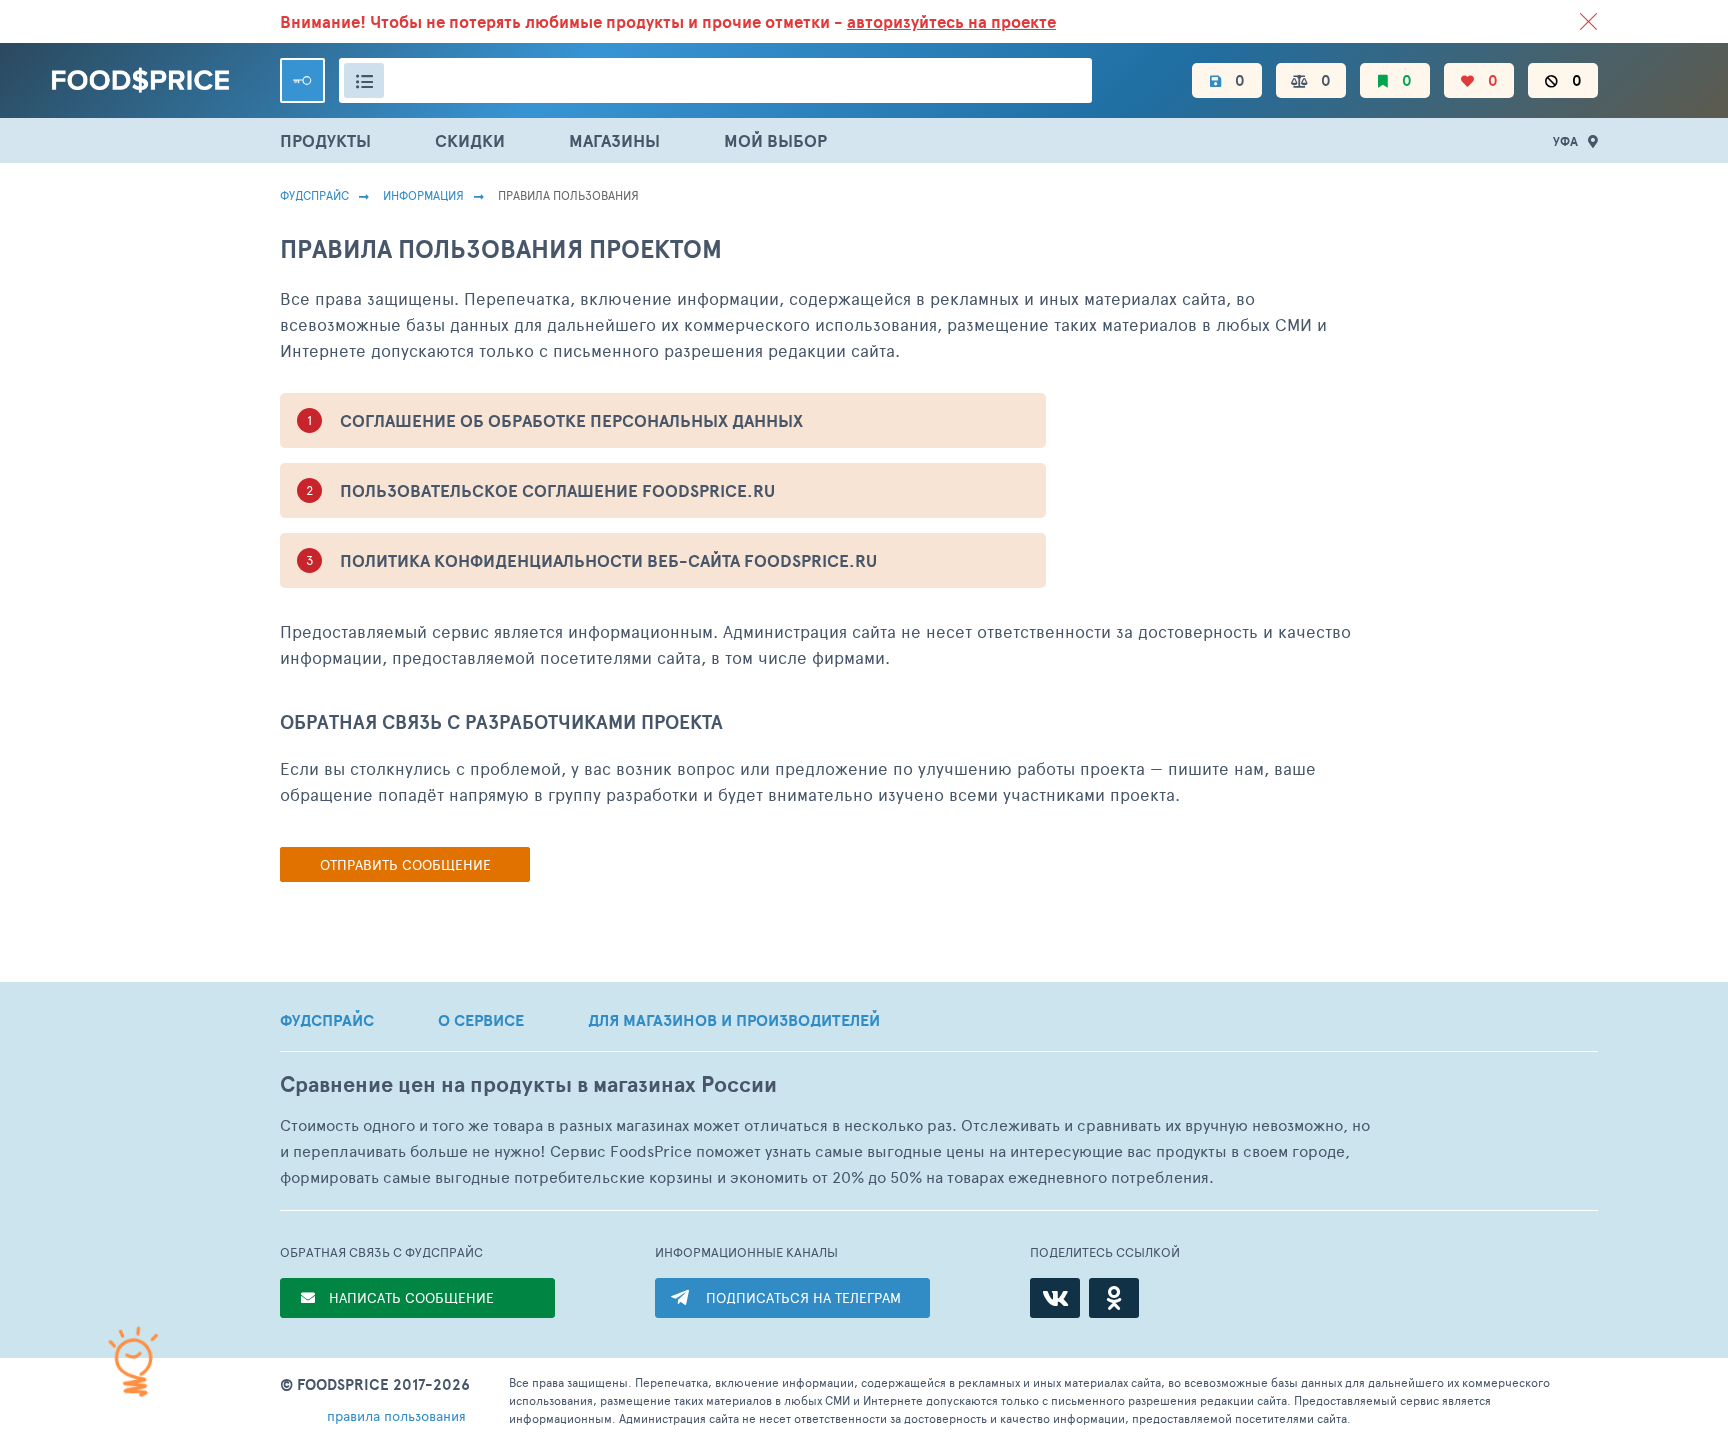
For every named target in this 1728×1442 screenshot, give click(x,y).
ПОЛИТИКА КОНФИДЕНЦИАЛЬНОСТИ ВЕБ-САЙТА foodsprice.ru (608, 560)
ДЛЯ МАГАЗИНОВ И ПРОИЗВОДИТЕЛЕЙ (734, 1020)
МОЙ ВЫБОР (775, 140)
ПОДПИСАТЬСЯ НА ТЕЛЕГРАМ (803, 1297)
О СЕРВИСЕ (481, 1020)
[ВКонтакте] (1055, 1298)
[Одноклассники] (1114, 1298)
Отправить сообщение (405, 864)
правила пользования (396, 1415)
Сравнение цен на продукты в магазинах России (528, 1084)
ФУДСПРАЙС (327, 1020)
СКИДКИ (470, 140)
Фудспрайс (314, 195)
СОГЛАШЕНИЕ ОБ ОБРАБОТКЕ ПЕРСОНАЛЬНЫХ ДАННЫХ (571, 420)
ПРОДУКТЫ (325, 140)
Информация (423, 195)
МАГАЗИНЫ (614, 140)
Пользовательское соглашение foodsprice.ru (557, 490)
